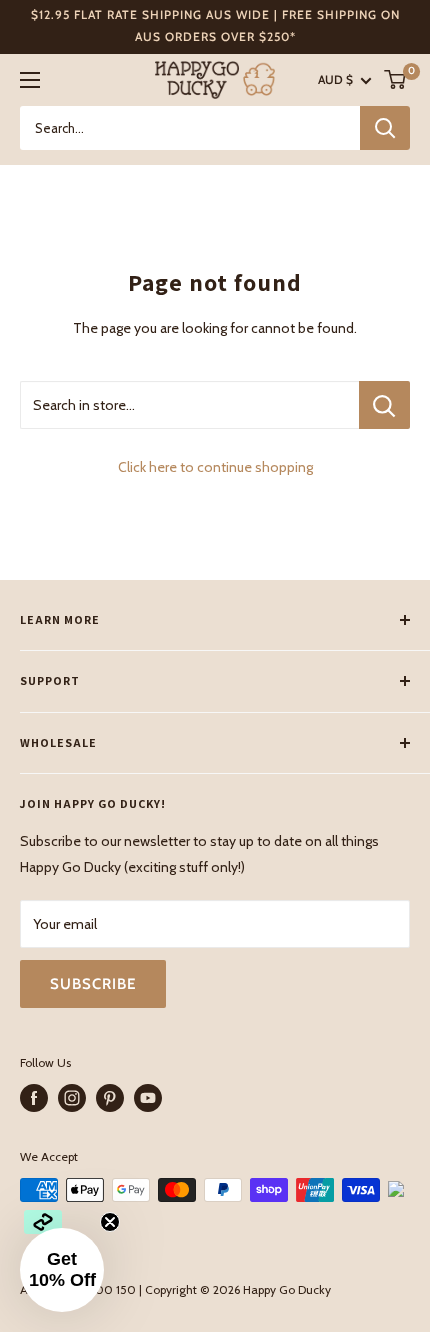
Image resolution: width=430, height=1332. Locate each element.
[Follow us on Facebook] (34, 1098)
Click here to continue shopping (215, 467)
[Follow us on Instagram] (72, 1098)
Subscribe (93, 984)
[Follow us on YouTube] (148, 1098)
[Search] (385, 128)
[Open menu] (30, 80)
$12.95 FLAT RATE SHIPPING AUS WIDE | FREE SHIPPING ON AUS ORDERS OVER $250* (215, 25)
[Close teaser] (110, 1222)
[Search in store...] (384, 405)
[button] (62, 1270)
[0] (396, 79)
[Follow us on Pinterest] (110, 1098)
